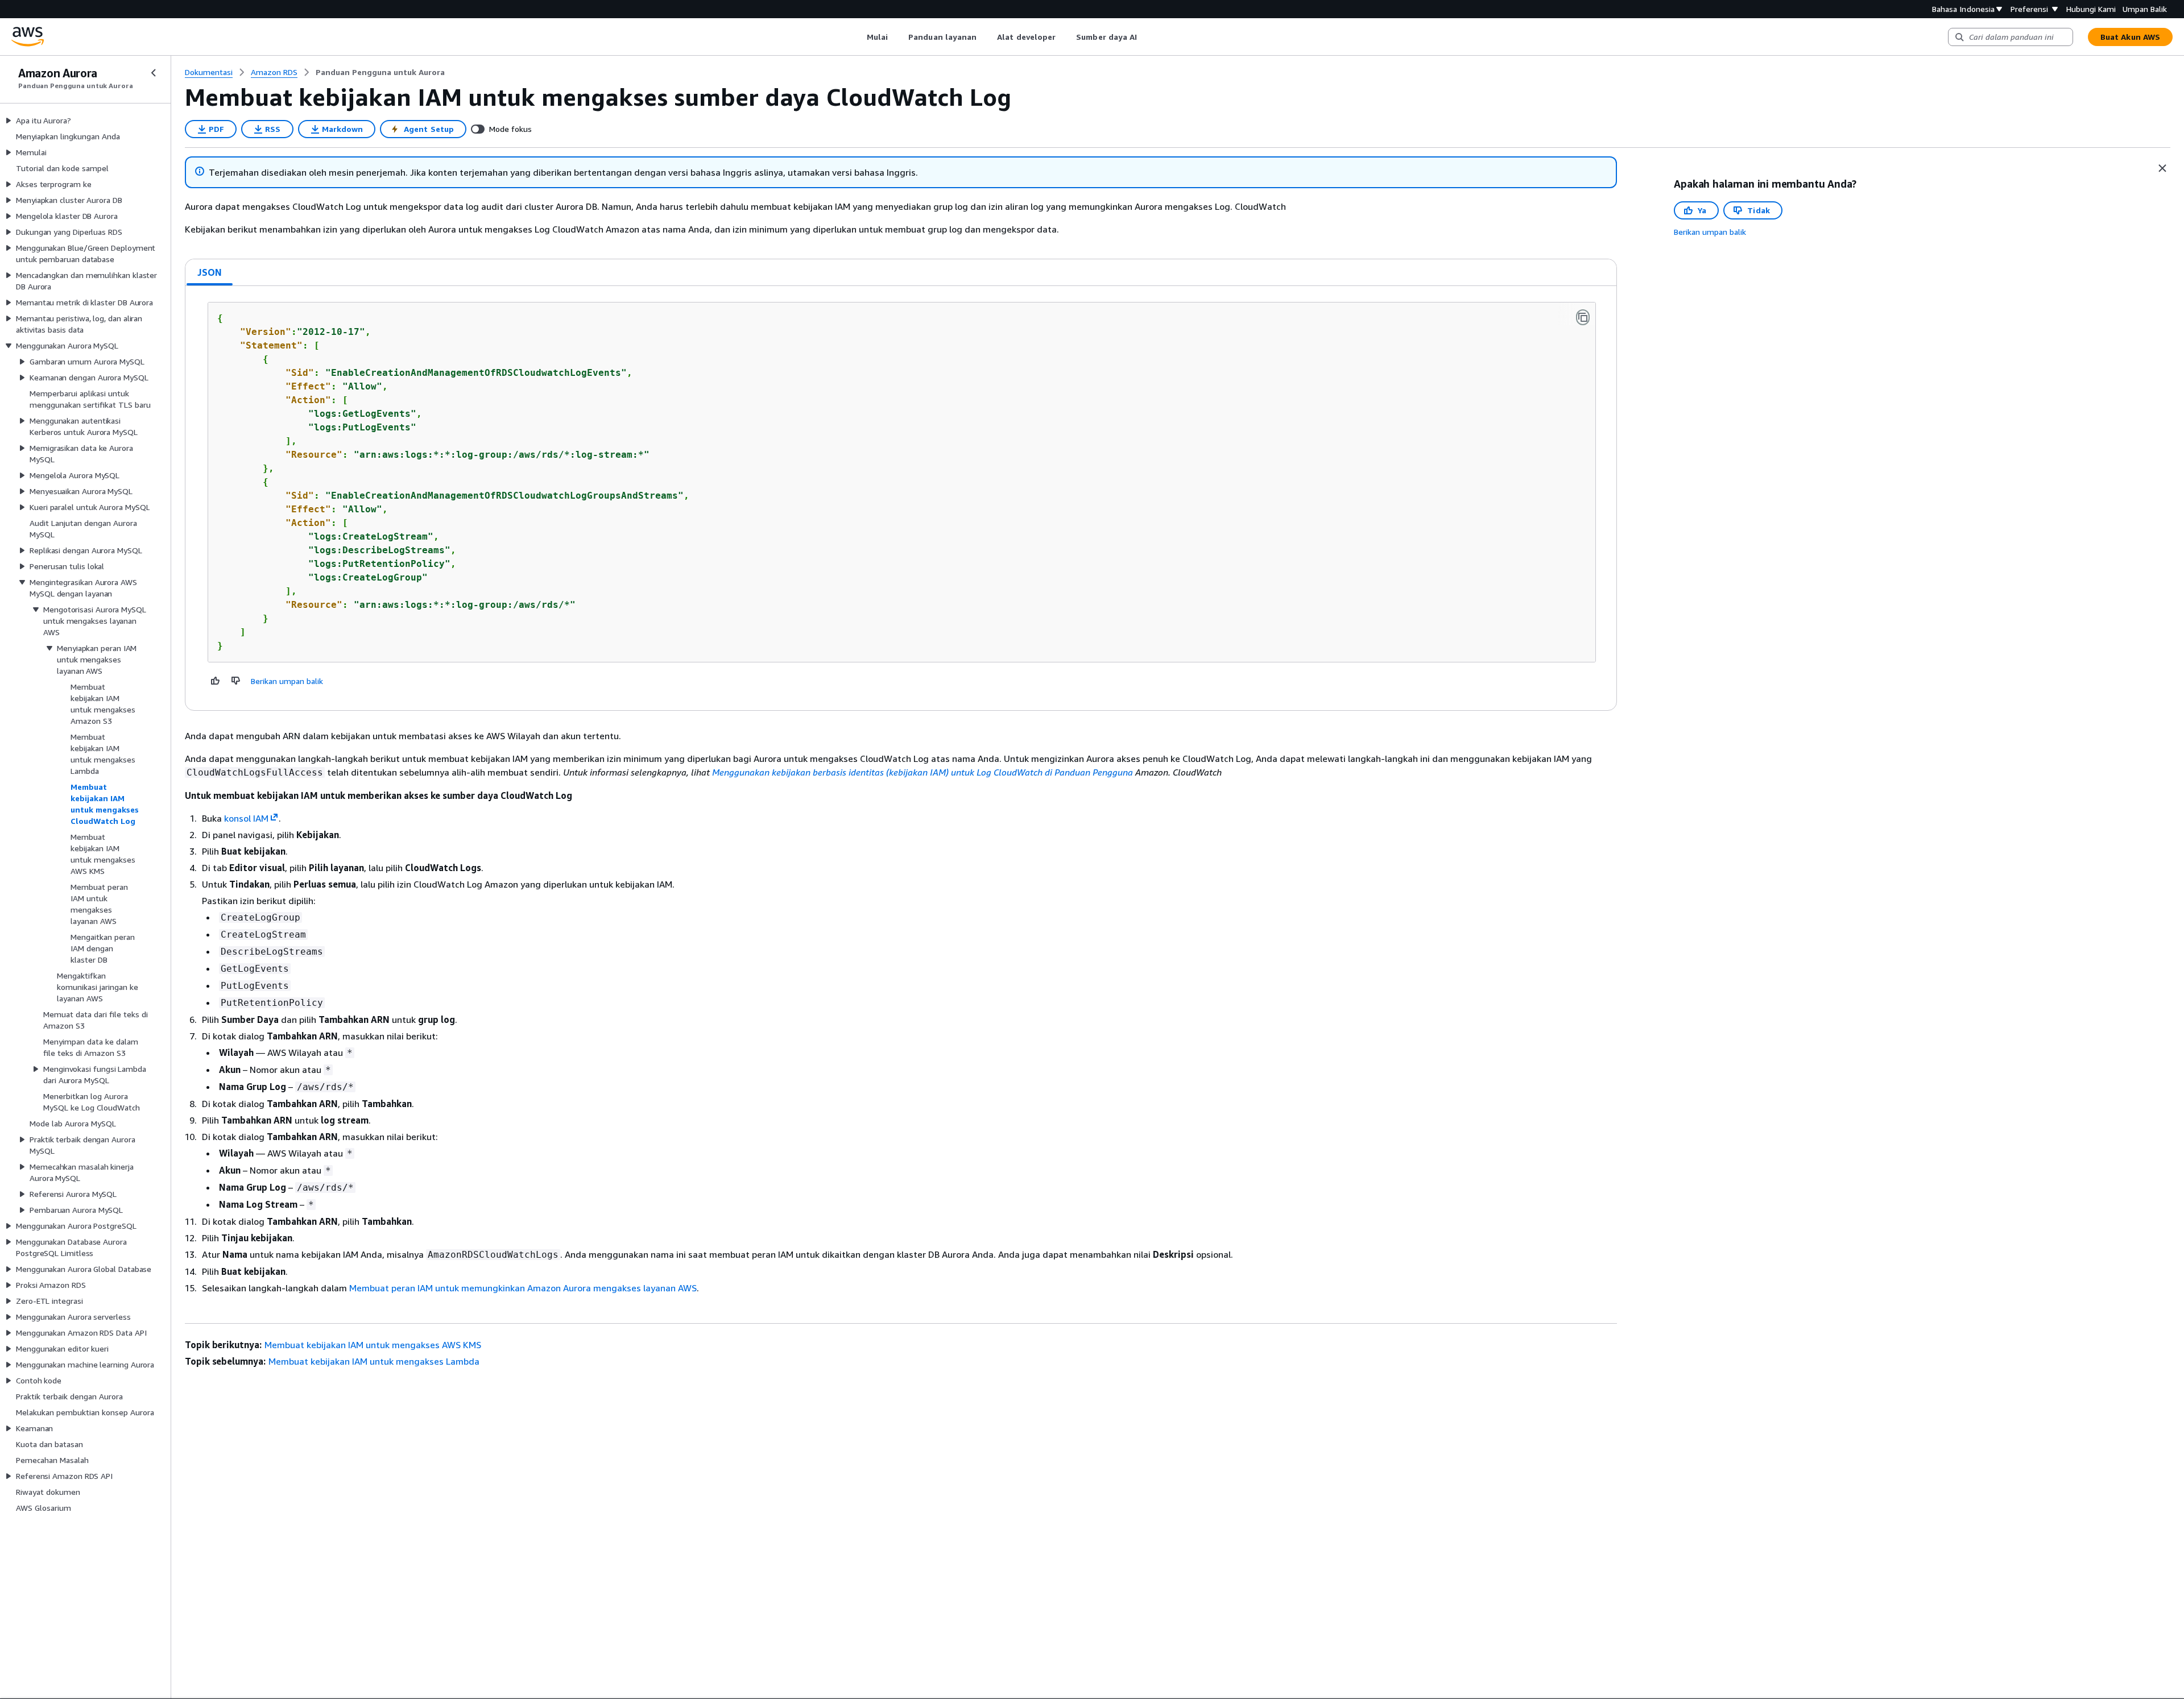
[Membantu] (216, 681)
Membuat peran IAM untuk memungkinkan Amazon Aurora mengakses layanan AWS (523, 1288)
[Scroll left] (858, 37)
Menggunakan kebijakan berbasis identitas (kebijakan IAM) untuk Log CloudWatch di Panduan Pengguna (923, 772)
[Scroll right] (1146, 37)
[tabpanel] (901, 498)
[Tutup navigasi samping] (154, 73)
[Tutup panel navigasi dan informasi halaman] (2162, 168)
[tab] (210, 272)
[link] (380, 72)
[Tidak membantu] (236, 681)
